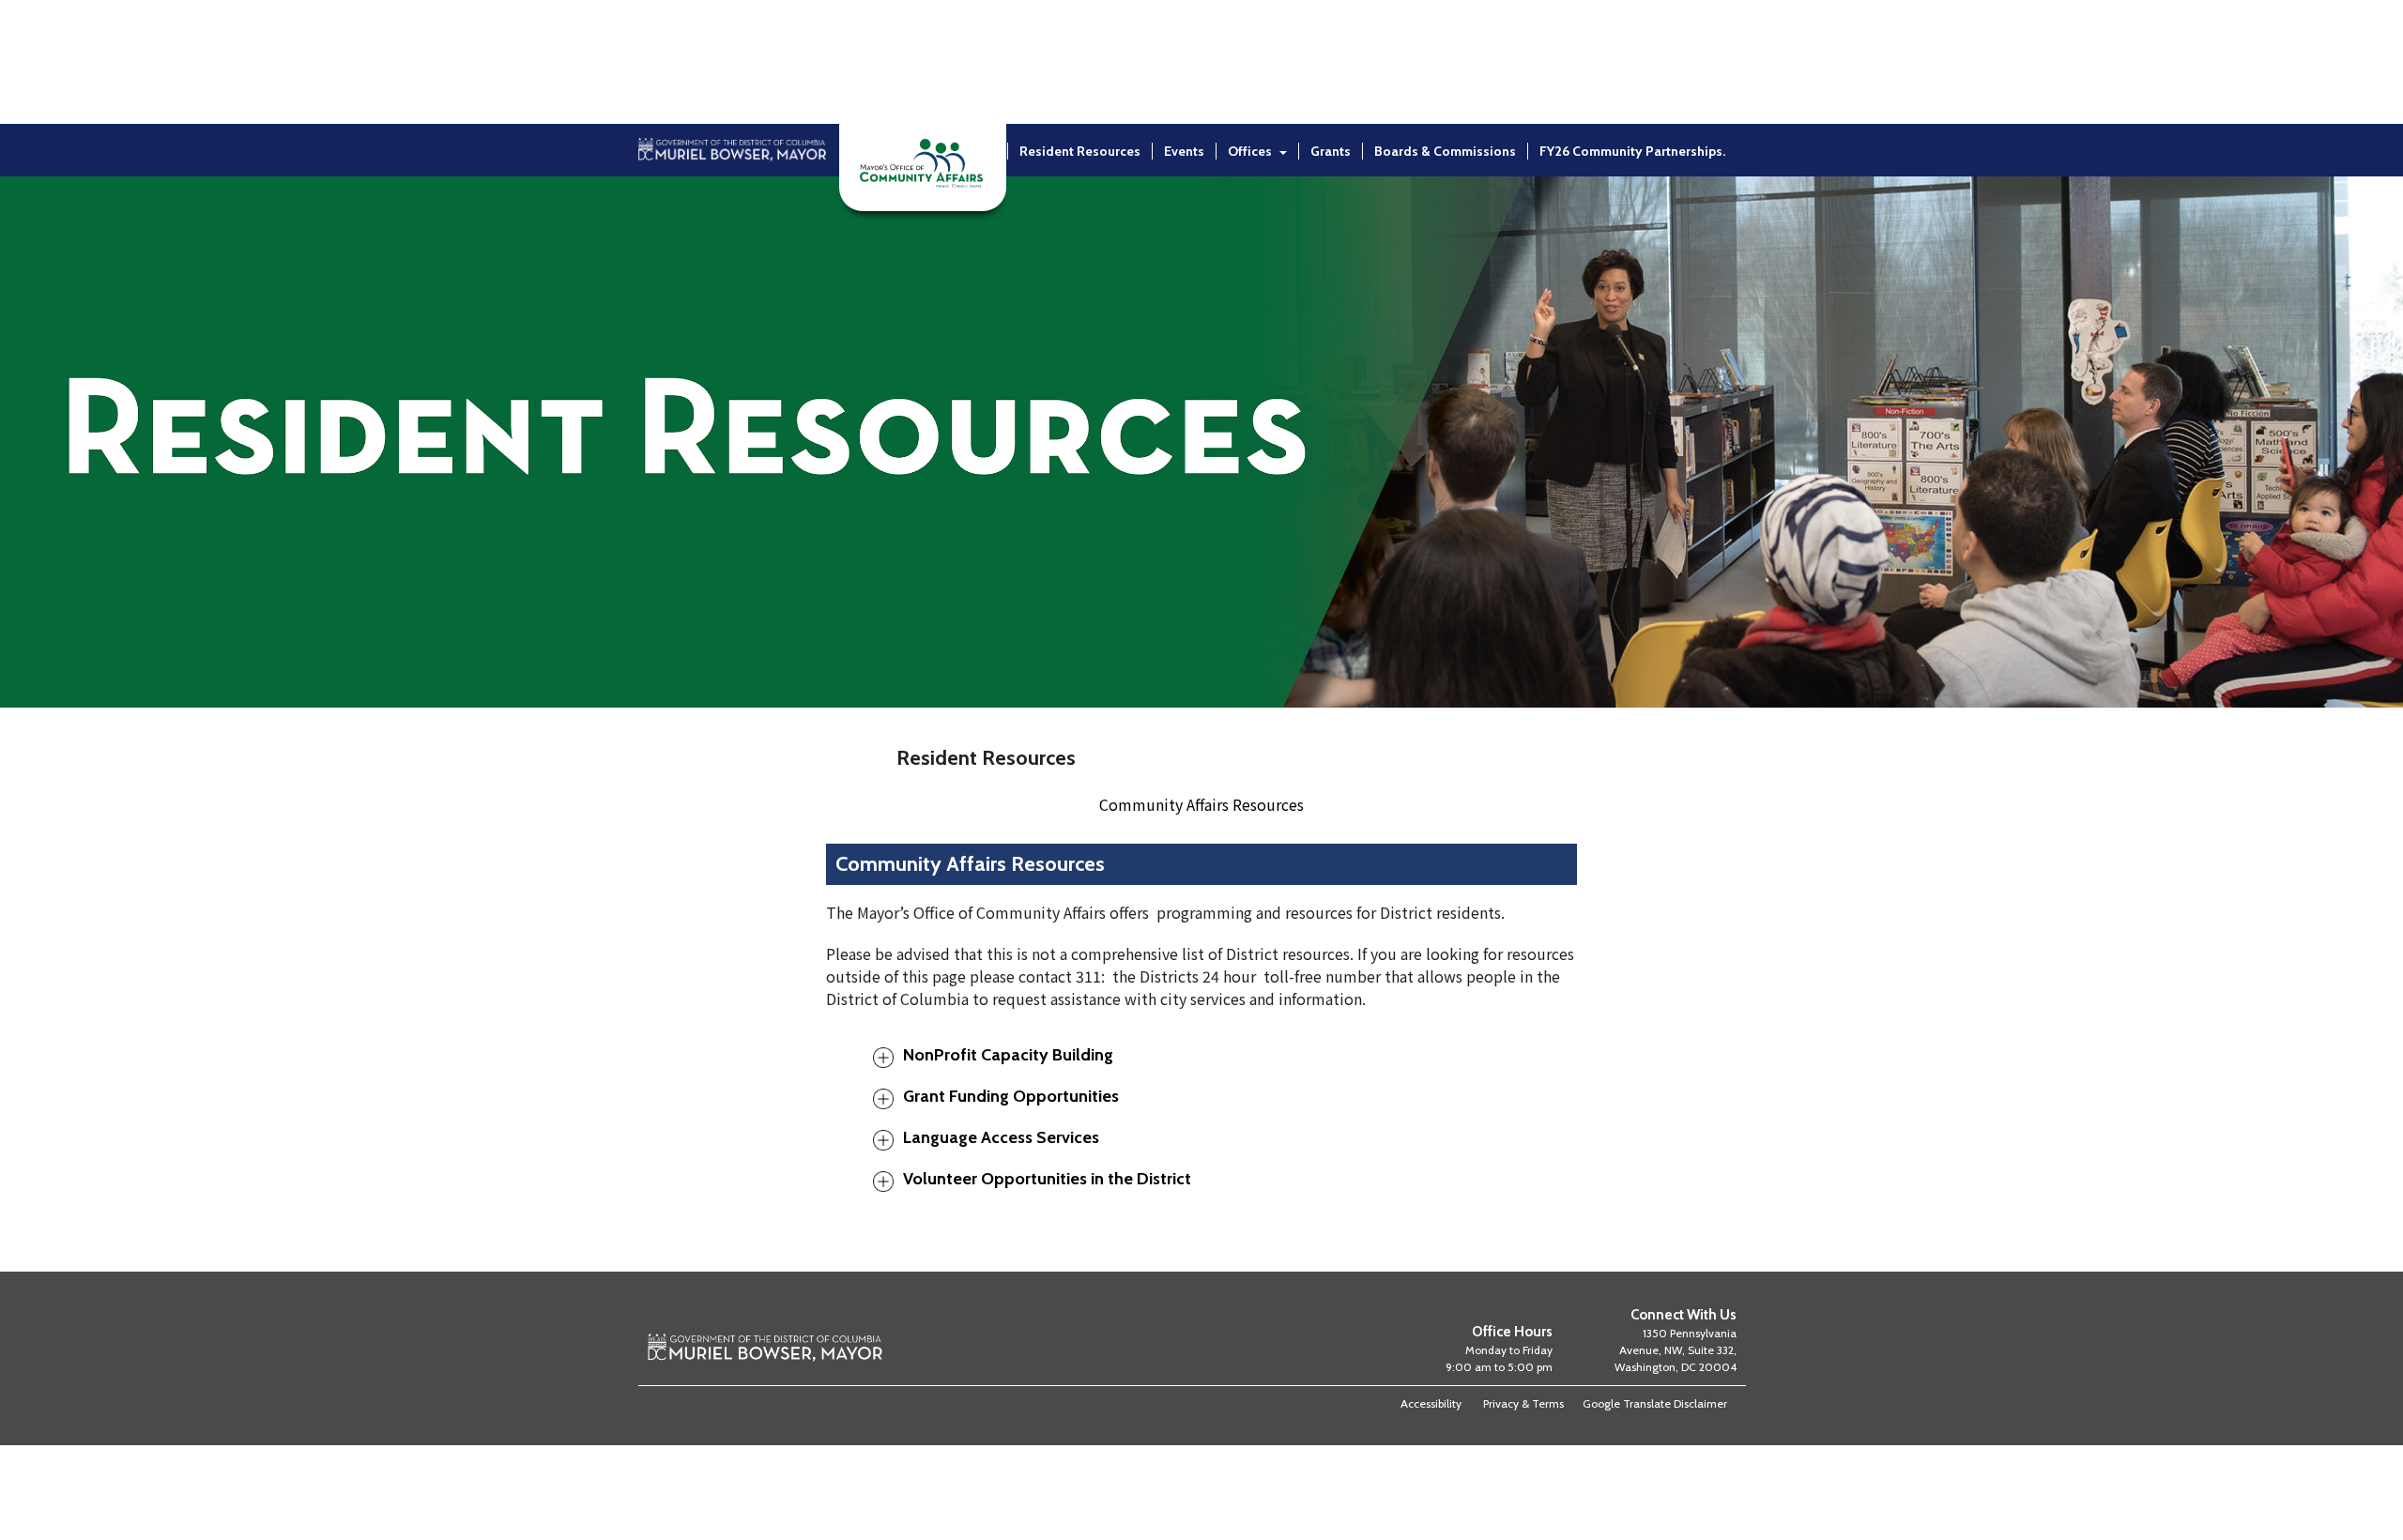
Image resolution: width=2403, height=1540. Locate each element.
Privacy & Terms (1523, 1403)
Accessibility (1431, 1403)
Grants (1331, 151)
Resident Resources (1080, 151)
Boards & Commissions (1445, 151)
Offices (1250, 151)
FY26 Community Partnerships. (1632, 151)
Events (1184, 151)
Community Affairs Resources (1201, 804)
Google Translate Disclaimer (1655, 1403)
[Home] (732, 200)
